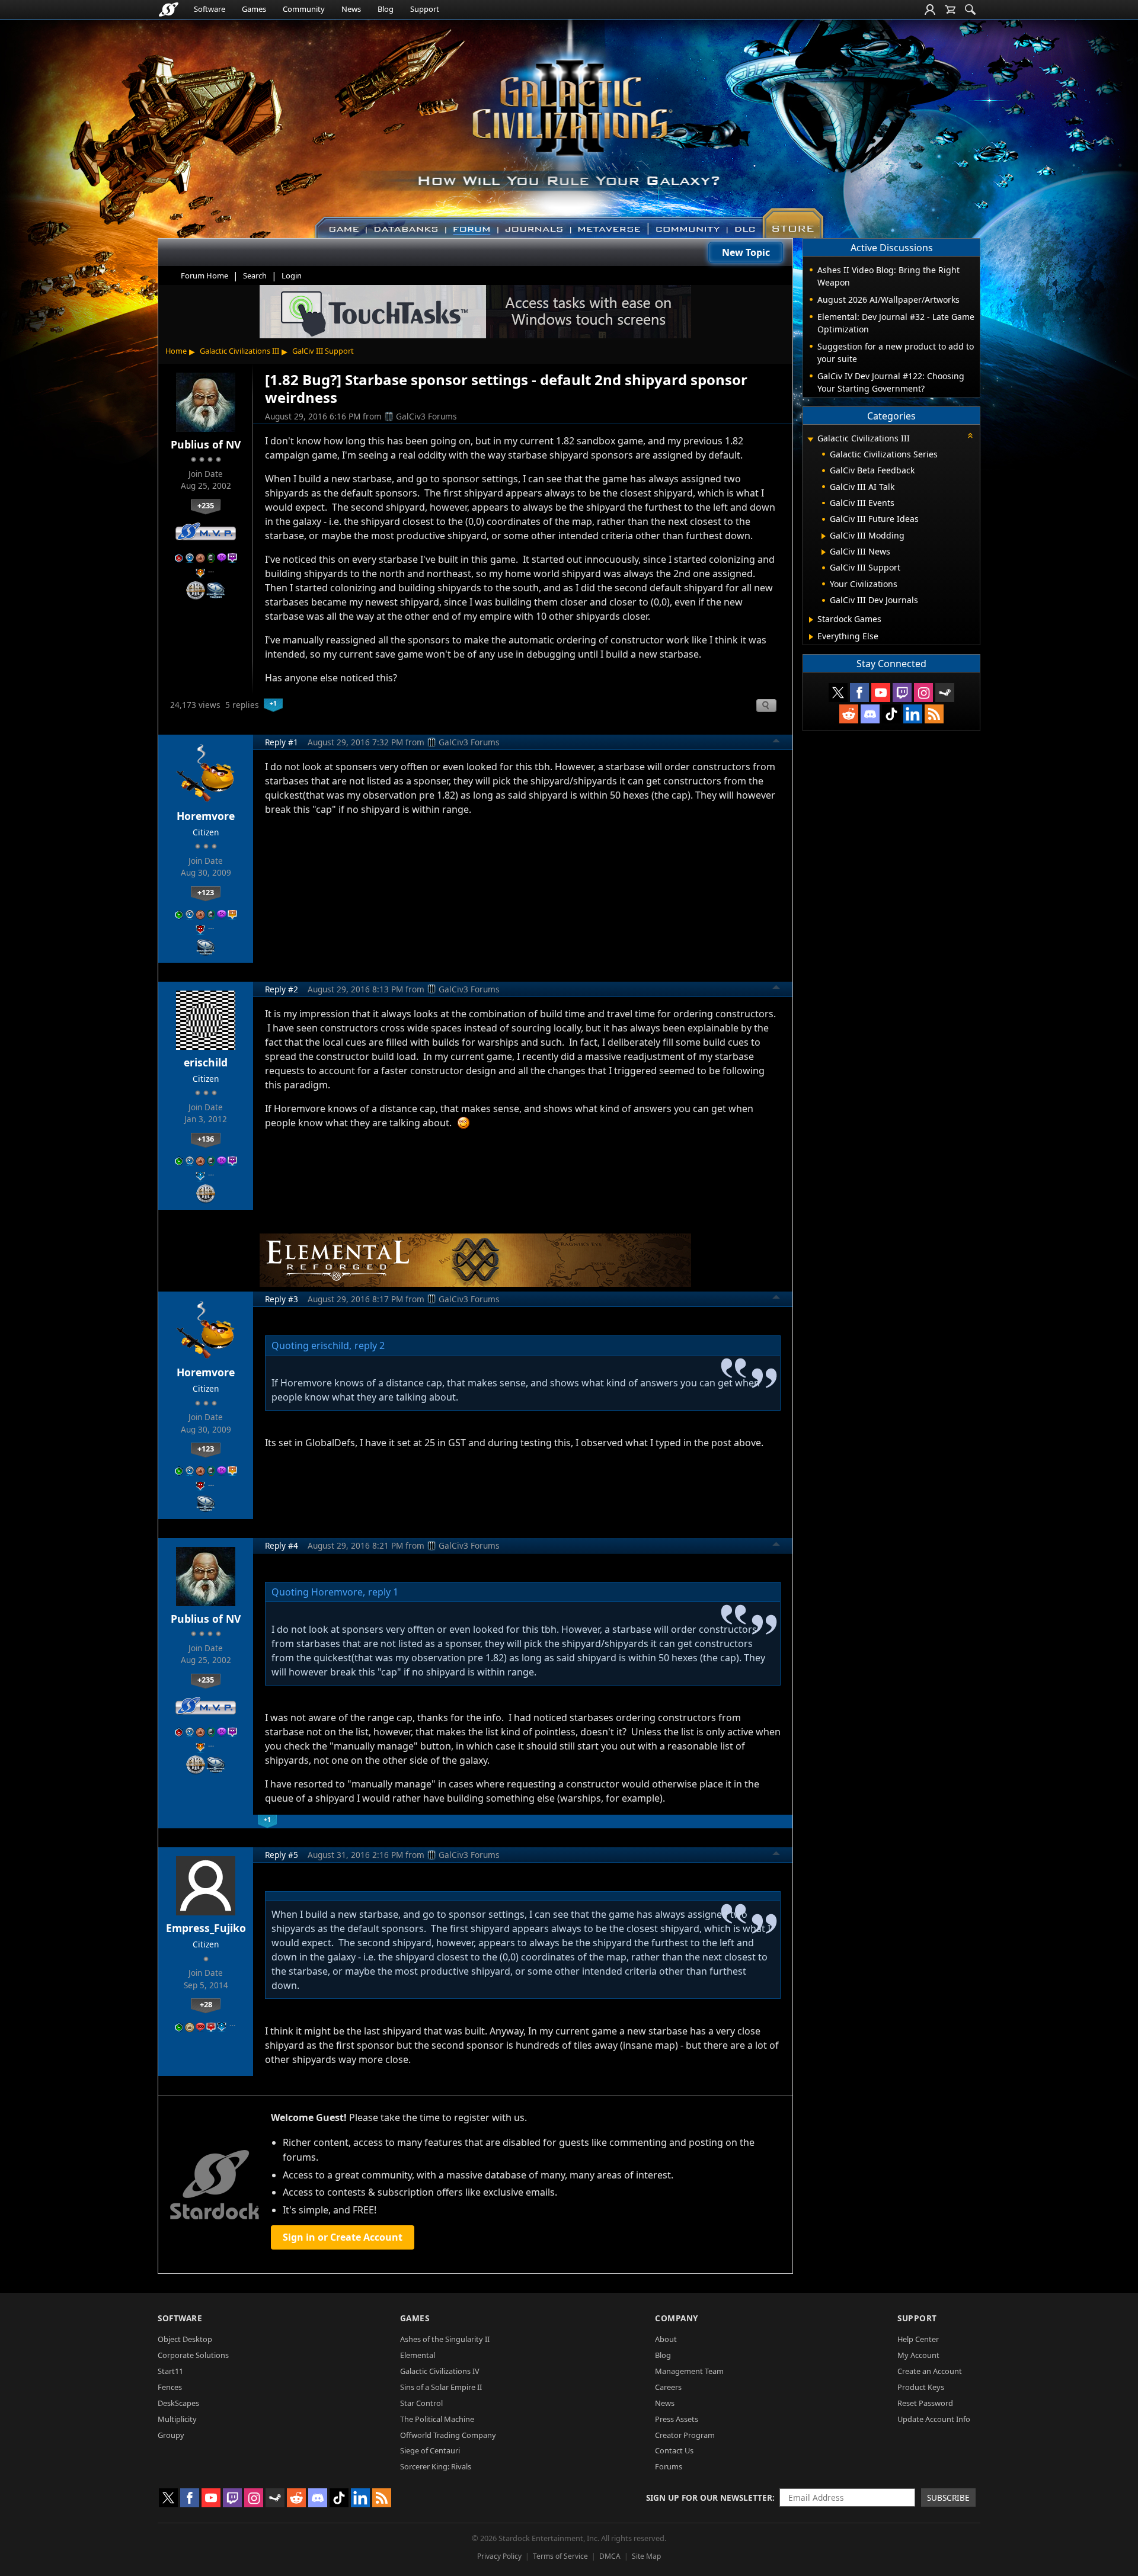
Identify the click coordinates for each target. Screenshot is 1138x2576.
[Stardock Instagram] (923, 693)
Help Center (918, 2339)
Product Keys (921, 2387)
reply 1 (383, 1592)
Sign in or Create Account (343, 2237)
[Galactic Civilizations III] (569, 123)
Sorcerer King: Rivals (436, 2466)
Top (776, 742)
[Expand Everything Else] (811, 637)
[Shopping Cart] (950, 9)
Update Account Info (934, 2419)
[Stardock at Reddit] (849, 714)
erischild (206, 1062)
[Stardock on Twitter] (838, 693)
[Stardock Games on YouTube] (881, 693)
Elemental (418, 2355)
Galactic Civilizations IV (440, 2371)
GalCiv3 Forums (426, 416)
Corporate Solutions (193, 2355)
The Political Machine (437, 2419)
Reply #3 (282, 1299)
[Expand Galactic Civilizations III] (810, 439)
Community (304, 9)
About (666, 2339)
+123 (206, 892)
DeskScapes (178, 2403)
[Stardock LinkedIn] (913, 714)
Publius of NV (206, 444)
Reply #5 (282, 1855)
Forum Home (204, 275)
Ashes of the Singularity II (445, 2339)
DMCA (610, 2556)
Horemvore (206, 816)
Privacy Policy (499, 2556)
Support (425, 9)
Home (176, 351)
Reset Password (925, 2403)
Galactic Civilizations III (239, 351)
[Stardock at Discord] (870, 714)
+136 (206, 1139)
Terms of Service (560, 2556)
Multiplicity (177, 2419)
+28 (206, 2004)
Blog (386, 9)
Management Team (689, 2371)
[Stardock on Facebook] (859, 693)
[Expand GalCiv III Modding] (824, 536)
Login (292, 275)
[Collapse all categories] (970, 435)
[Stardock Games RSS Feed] (934, 714)
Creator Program (685, 2435)
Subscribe (948, 2497)
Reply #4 (282, 1545)
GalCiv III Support (323, 351)
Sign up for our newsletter (709, 2497)
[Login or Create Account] (930, 9)
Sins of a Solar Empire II (441, 2387)
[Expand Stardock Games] (811, 620)
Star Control (421, 2403)
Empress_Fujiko (206, 1928)
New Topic (746, 252)
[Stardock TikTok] (891, 714)
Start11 (170, 2371)
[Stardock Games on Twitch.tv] (902, 693)
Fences (170, 2387)
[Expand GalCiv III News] (824, 552)
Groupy (171, 2435)
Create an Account (930, 2371)
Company (677, 2318)
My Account (918, 2355)
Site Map (646, 2556)
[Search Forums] (970, 9)
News (351, 9)
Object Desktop (185, 2339)
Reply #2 (282, 989)
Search (255, 275)
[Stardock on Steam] (945, 693)
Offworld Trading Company (448, 2435)
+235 (206, 505)
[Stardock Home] (169, 9)
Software (210, 9)
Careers (668, 2387)
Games (254, 9)
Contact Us (674, 2450)
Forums (669, 2466)
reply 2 (370, 1345)
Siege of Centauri (430, 2450)
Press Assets (677, 2419)
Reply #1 (282, 742)
